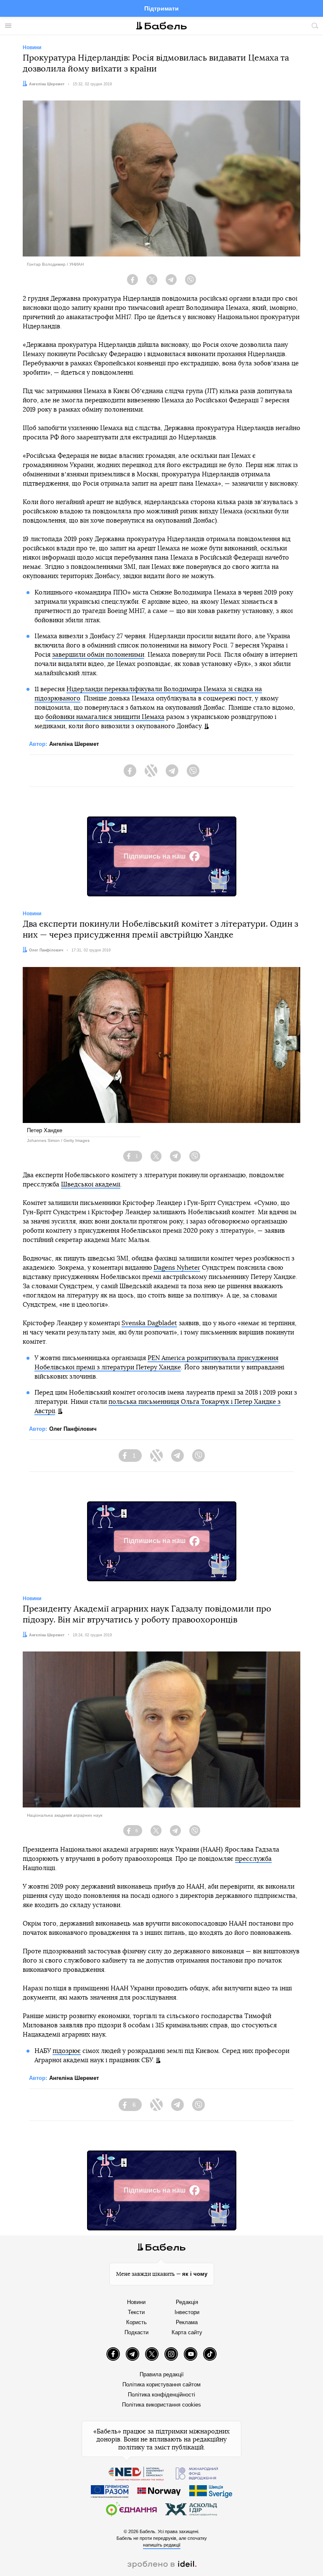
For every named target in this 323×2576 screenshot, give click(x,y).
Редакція (187, 2302)
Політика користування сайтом (161, 2384)
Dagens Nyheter (177, 1268)
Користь (136, 2322)
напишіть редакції (162, 2545)
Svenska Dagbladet (149, 1323)
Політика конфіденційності (161, 2395)
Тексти (136, 2312)
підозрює (67, 2051)
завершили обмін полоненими (98, 655)
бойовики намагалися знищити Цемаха (105, 717)
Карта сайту (187, 2332)
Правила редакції (162, 2374)
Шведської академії (91, 1185)
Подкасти (136, 2332)
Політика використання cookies (161, 2405)
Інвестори (187, 2312)
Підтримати (161, 8)
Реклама (187, 2322)
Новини (136, 2302)
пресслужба (253, 1859)
